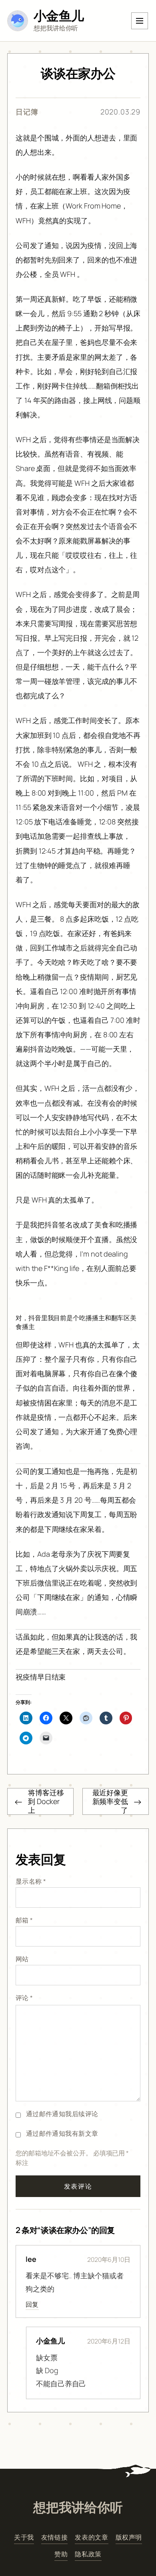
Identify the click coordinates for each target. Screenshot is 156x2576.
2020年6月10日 (109, 2259)
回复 (32, 2304)
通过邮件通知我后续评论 (62, 2114)
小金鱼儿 (59, 15)
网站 (22, 1959)
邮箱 (24, 1920)
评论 (24, 1998)
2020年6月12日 (109, 2341)
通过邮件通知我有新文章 (62, 2133)
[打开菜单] (140, 21)
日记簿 (27, 112)
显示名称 (31, 1881)
